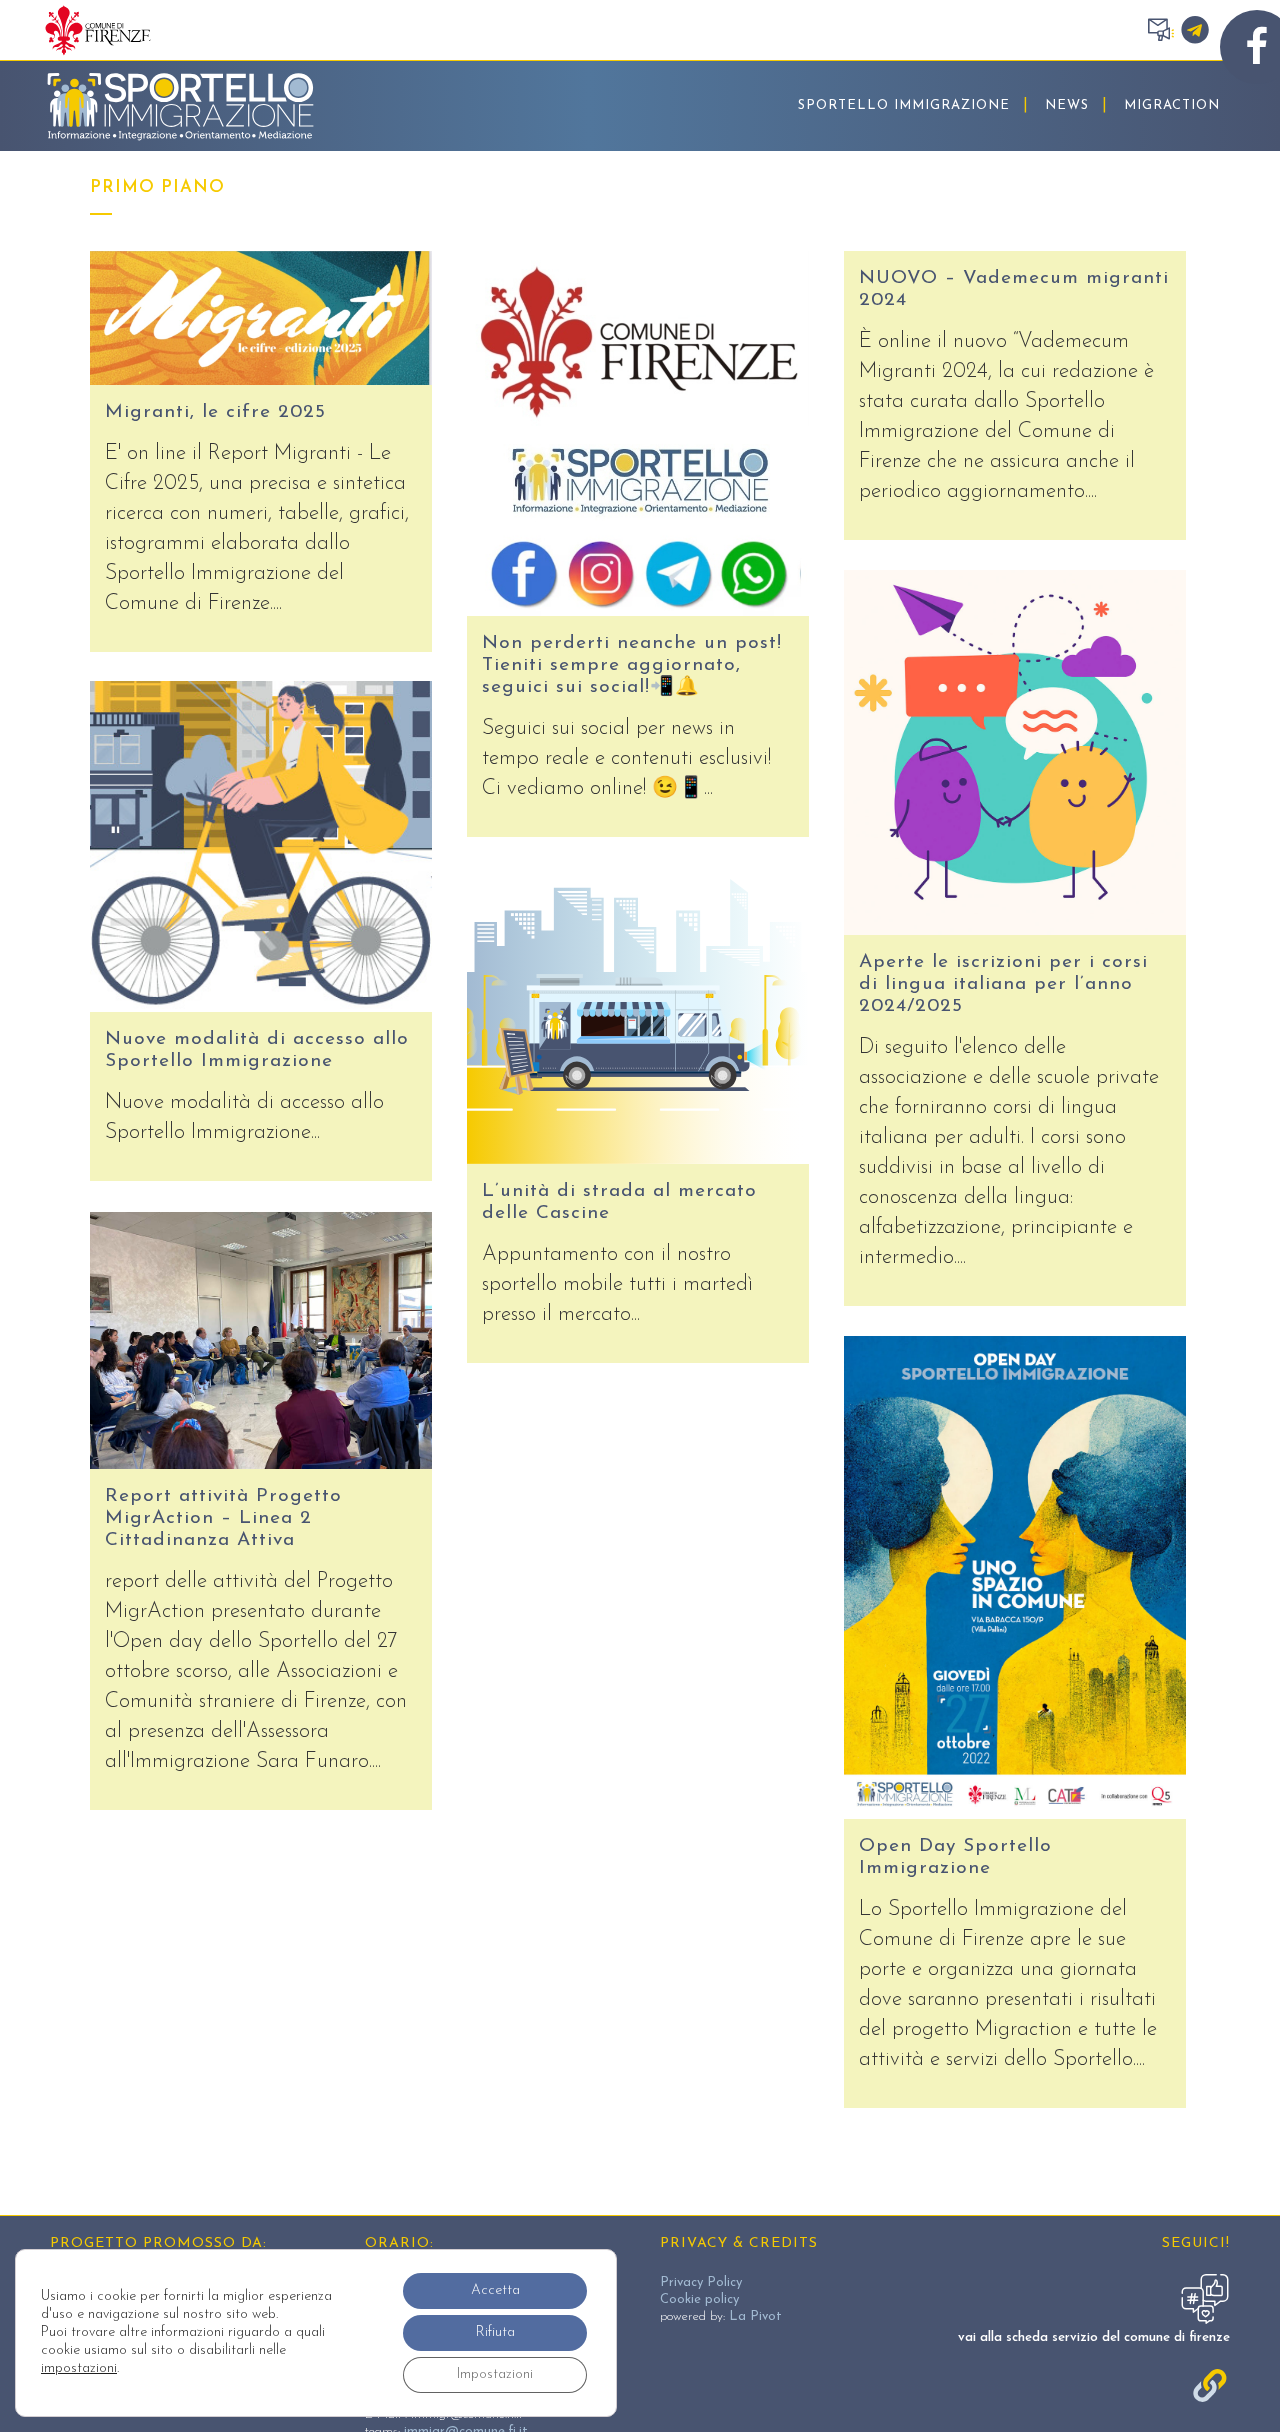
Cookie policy (699, 2299)
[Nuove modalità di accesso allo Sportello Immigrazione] (261, 846)
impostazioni (79, 2368)
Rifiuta (495, 2332)
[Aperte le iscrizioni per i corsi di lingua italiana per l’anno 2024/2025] (1015, 752)
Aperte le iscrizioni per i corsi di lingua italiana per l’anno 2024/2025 (1003, 984)
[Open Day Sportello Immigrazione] (1015, 1577)
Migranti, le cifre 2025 (215, 412)
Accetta (495, 2290)
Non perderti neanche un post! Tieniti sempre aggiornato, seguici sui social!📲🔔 (632, 665)
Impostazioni (495, 2374)
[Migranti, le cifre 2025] (261, 318)
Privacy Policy (701, 2282)
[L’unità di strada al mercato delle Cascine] (638, 1015)
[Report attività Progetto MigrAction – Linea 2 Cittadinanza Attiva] (261, 1340)
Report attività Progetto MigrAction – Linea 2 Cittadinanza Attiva (223, 1518)
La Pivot (755, 2316)
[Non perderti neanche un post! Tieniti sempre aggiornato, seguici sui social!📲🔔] (638, 433)
